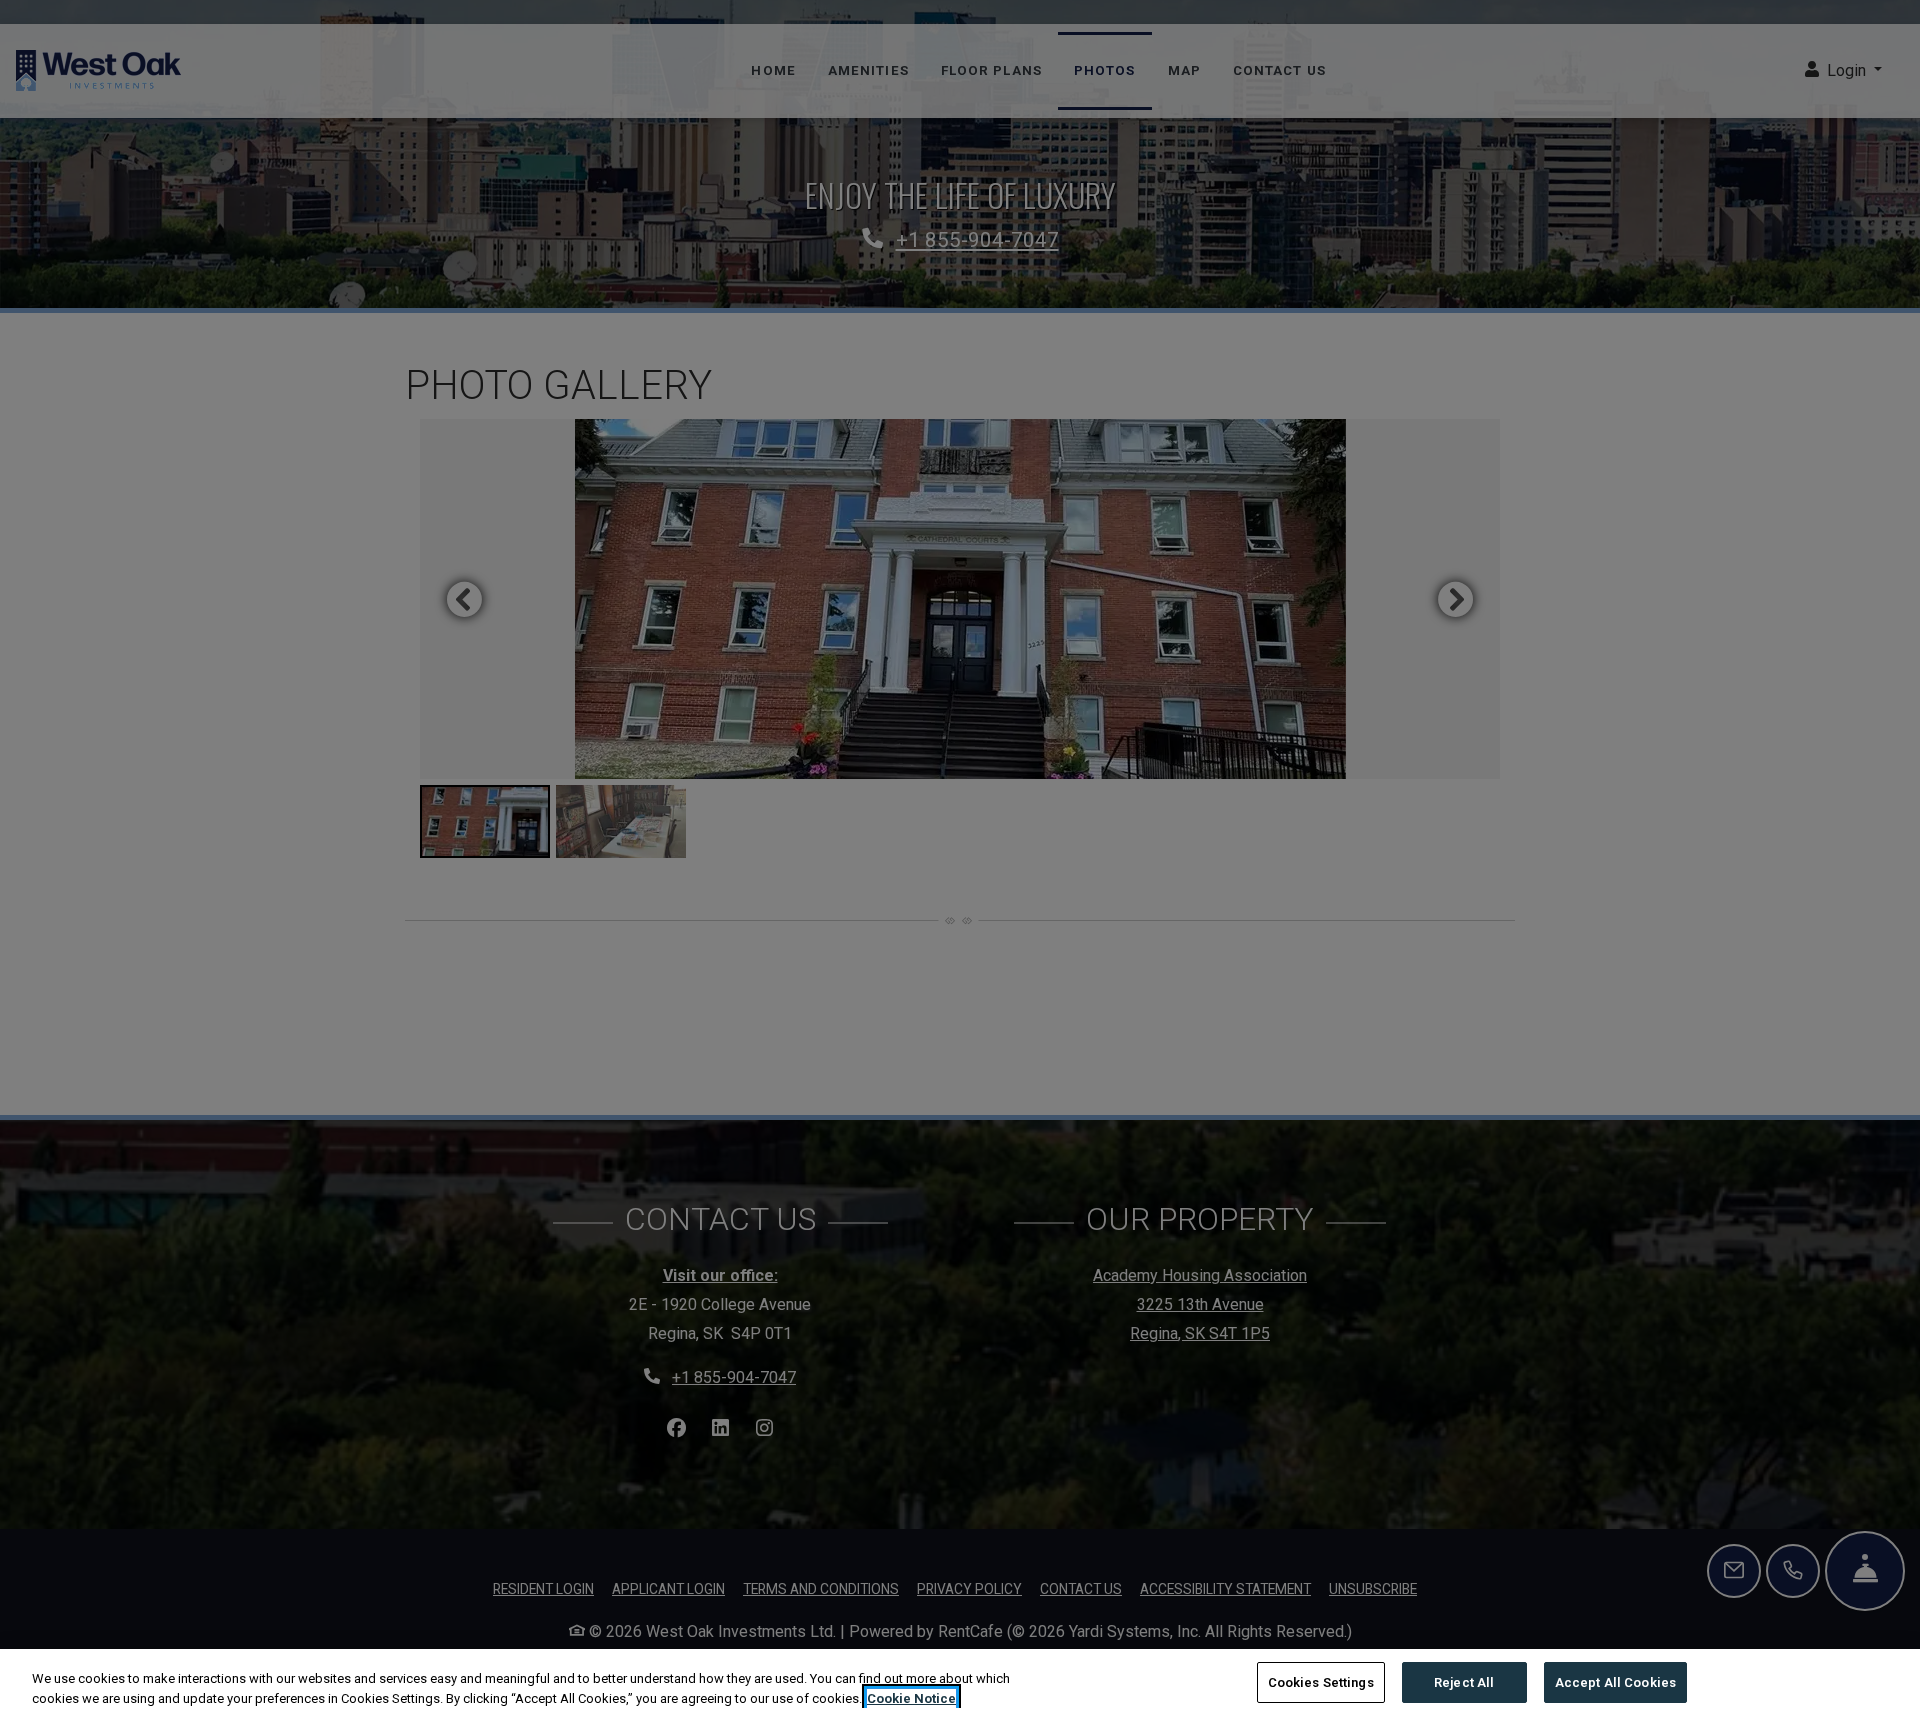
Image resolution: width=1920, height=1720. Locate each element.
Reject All (1464, 1682)
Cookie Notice (911, 1698)
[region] (960, 1684)
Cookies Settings (1321, 1682)
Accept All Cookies (1615, 1682)
